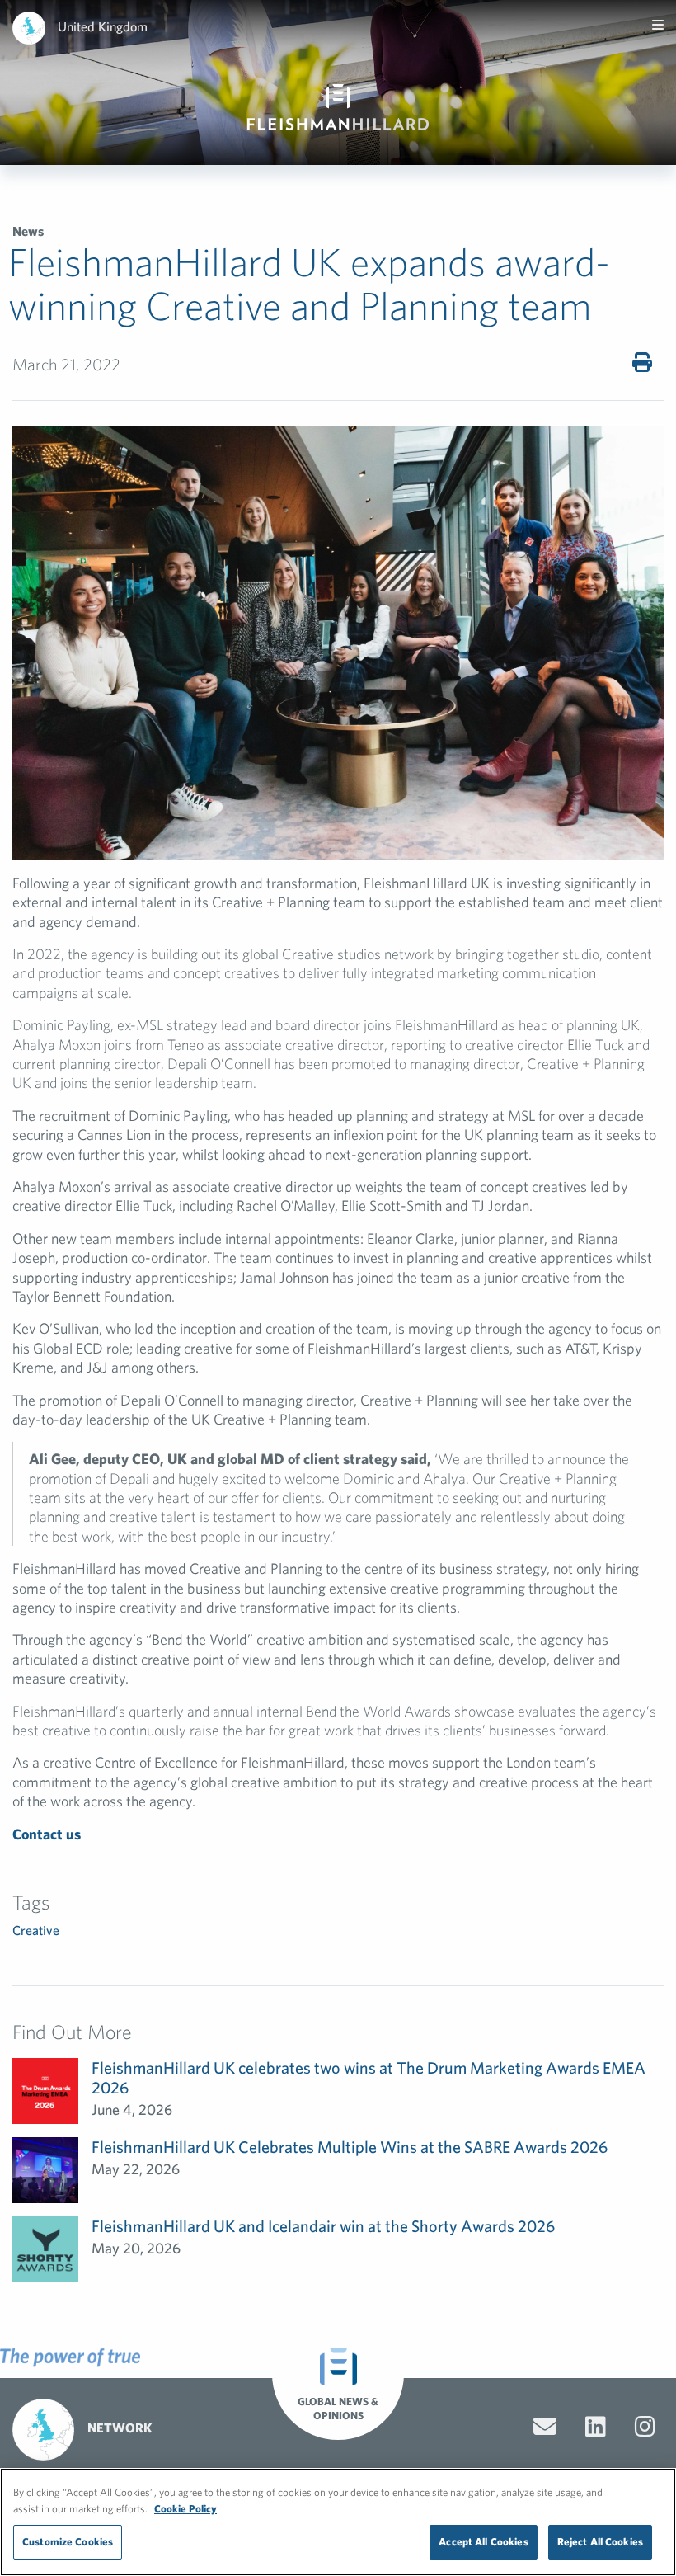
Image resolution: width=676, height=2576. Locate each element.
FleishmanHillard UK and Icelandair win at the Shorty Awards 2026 (323, 2226)
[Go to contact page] (545, 2427)
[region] (338, 2522)
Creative (36, 1930)
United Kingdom (103, 26)
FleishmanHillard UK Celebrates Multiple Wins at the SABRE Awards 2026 (350, 2147)
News (28, 231)
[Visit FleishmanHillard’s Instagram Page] (645, 2427)
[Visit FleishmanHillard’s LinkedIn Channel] (596, 2427)
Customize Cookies (68, 2542)
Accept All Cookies (483, 2542)
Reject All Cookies (600, 2542)
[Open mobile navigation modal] (658, 25)
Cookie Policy (185, 2509)
